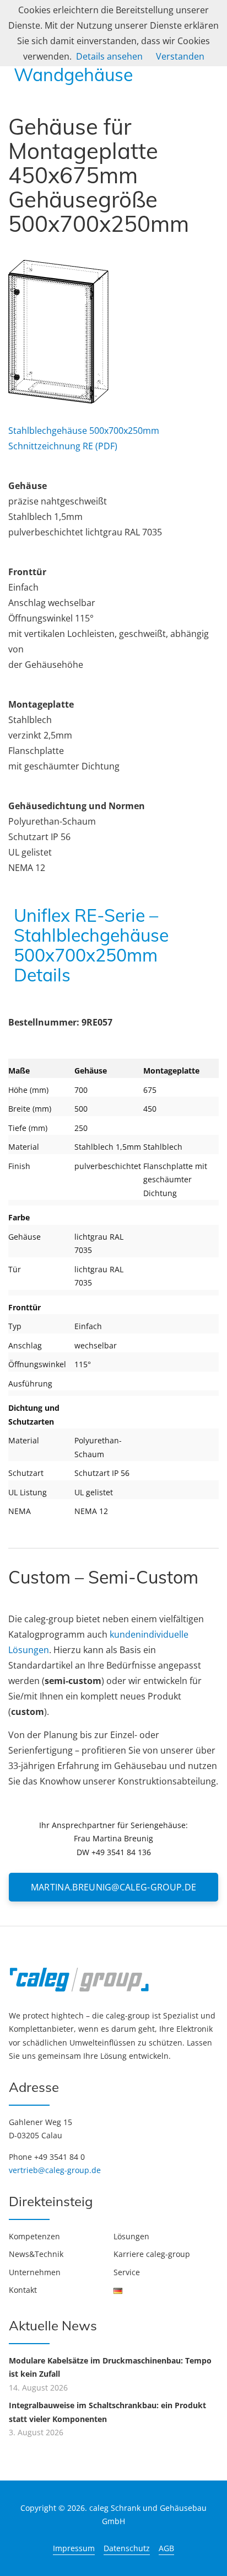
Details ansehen (109, 56)
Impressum (74, 2548)
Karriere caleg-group (152, 2254)
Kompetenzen (34, 2236)
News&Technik (36, 2254)
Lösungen (131, 2236)
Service (127, 2272)
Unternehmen (35, 2272)
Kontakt (23, 2290)
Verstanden (180, 56)
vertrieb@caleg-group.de (55, 2170)
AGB (166, 2548)
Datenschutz (127, 2548)
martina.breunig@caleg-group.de (114, 1887)
